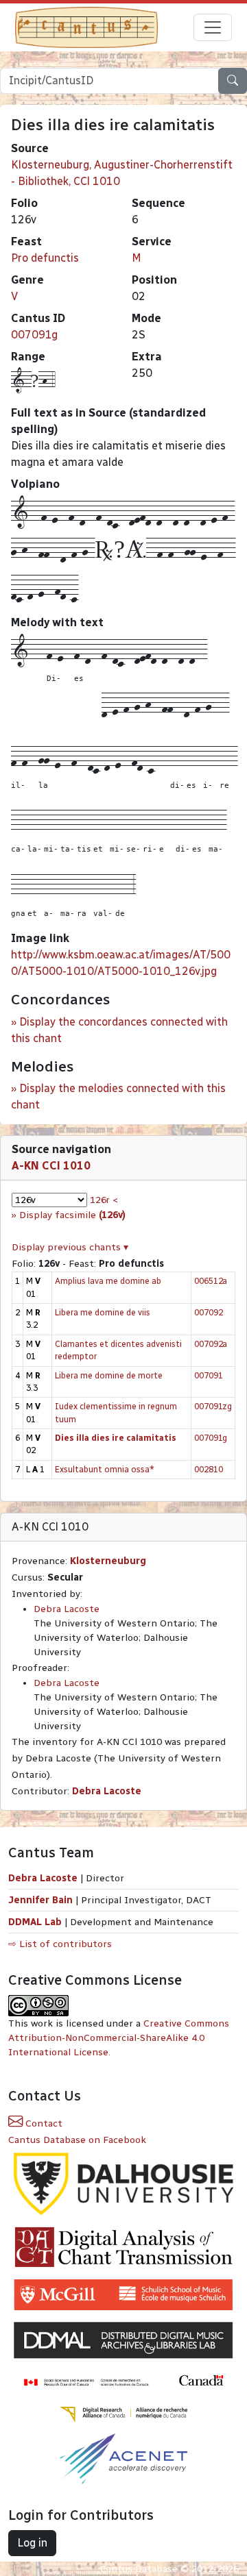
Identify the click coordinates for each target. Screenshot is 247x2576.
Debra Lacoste (67, 1609)
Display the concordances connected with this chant (119, 1030)
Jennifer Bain (42, 1900)
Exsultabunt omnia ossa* (105, 1469)
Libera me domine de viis (103, 1312)
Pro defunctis (45, 258)
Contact (43, 2123)
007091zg (213, 1406)
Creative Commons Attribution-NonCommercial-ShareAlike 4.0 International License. (119, 2038)
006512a (211, 1281)
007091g (34, 335)
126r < (104, 1200)
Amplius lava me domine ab (108, 1281)
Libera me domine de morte (109, 1375)
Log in (32, 2543)
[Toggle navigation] (213, 27)
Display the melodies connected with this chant (118, 1097)
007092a (211, 1344)
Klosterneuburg (108, 1561)
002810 (209, 1469)
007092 (209, 1312)
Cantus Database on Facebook (77, 2140)
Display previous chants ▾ (70, 1247)
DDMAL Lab (35, 1922)
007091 (209, 1375)
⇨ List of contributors (60, 1944)
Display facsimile (72, 1215)
